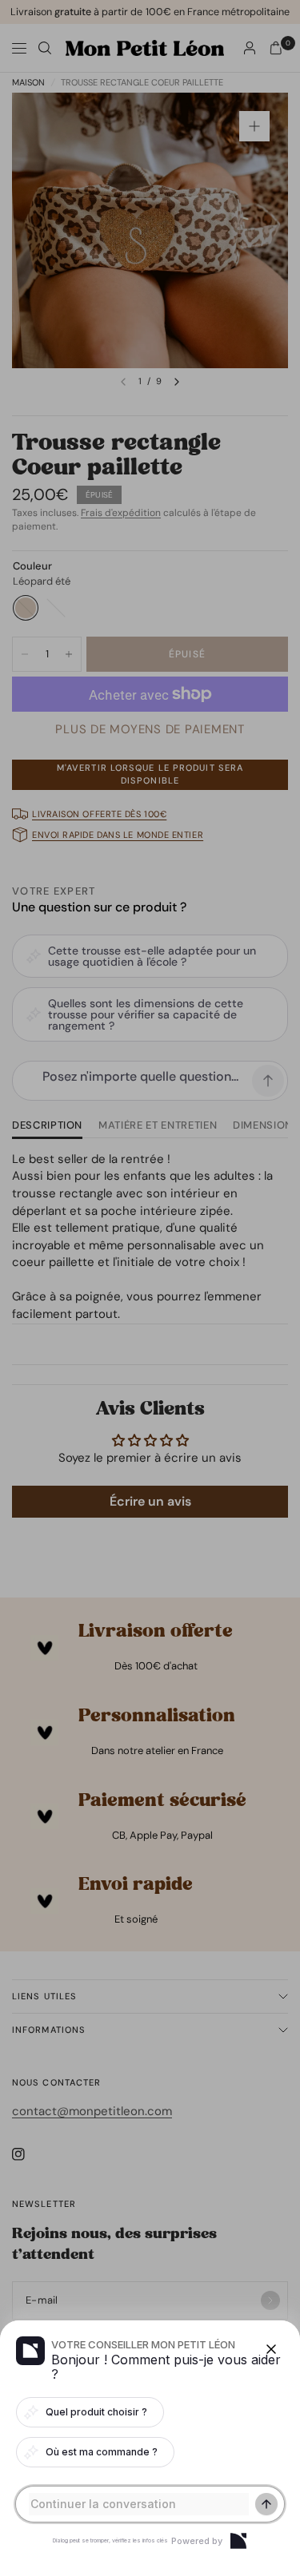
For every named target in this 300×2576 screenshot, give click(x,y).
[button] (150, 1288)
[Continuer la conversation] (266, 2504)
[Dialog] (238, 2541)
